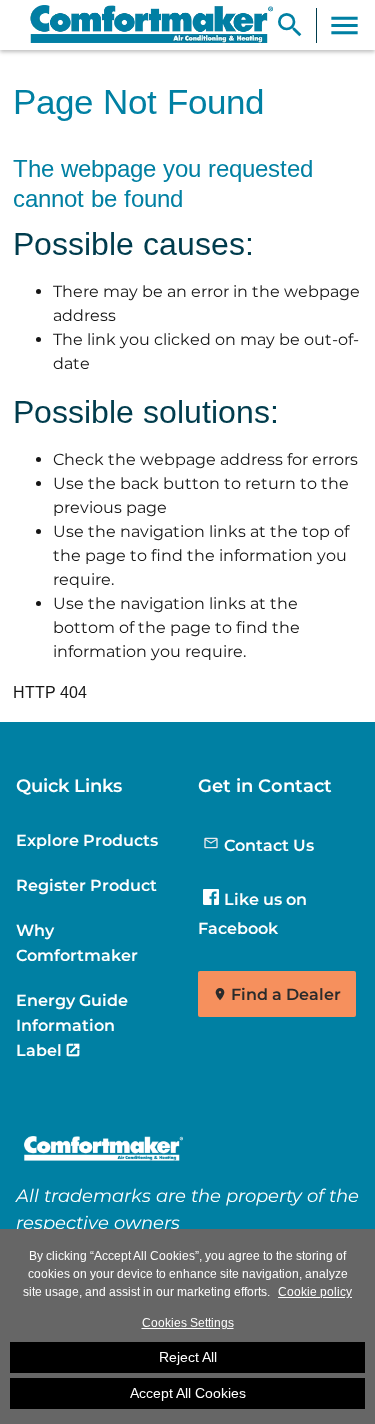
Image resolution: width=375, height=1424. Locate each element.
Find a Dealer (286, 994)
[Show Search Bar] (290, 25)
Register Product (86, 885)
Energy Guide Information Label (72, 1025)
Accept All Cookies (188, 1393)
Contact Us (269, 845)
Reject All (188, 1357)
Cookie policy (315, 1292)
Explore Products (87, 840)
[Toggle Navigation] (344, 25)
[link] (143, 25)
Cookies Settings (188, 1323)
